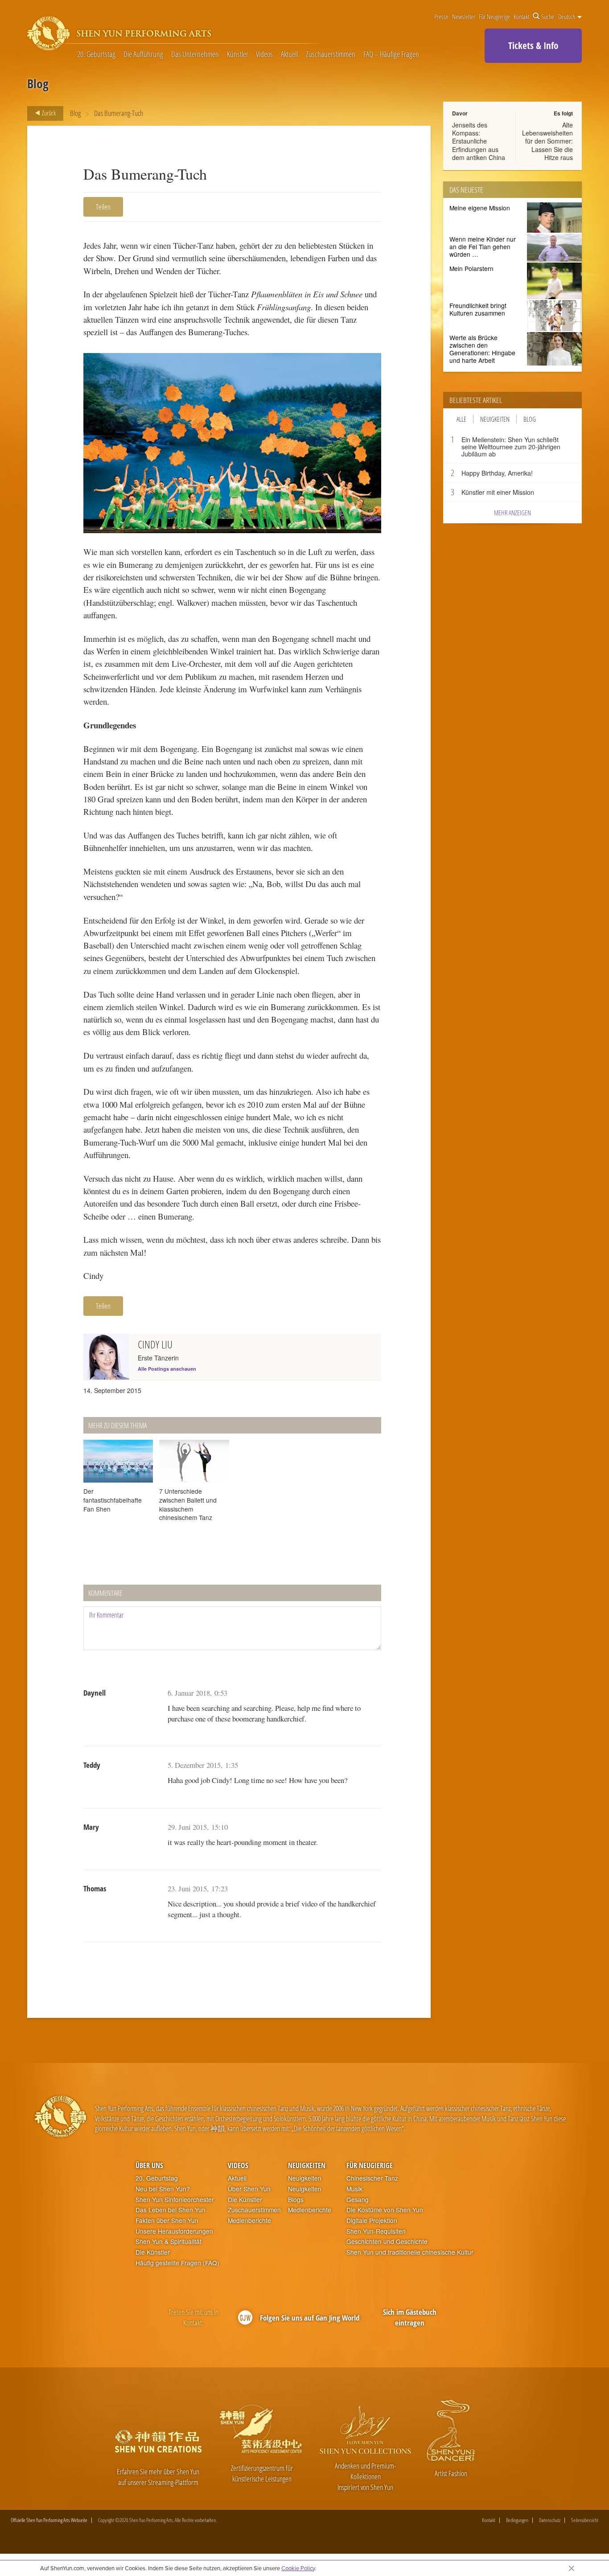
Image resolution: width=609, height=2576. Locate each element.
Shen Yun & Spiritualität (169, 2241)
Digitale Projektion (372, 2221)
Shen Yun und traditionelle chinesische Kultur (410, 2252)
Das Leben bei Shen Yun (171, 2210)
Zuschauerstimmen (331, 54)
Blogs (296, 2200)
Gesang (358, 2200)
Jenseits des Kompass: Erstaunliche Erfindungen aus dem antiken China (479, 141)
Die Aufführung (143, 54)
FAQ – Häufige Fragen (391, 54)
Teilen (103, 207)
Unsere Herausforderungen (174, 2231)
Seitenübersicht (585, 2520)
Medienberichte (249, 2221)
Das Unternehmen (195, 54)
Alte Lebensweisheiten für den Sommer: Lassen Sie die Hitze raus (547, 141)
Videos (264, 54)
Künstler (238, 54)
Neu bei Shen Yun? (163, 2189)
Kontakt (521, 16)
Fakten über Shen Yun (167, 2221)
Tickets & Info (533, 45)
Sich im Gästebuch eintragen (410, 2317)
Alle (461, 419)
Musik (354, 2189)
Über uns (149, 2165)
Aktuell (289, 54)
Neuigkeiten (495, 419)
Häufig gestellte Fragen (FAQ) (177, 2263)
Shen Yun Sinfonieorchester (175, 2200)
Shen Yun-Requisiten (376, 2231)
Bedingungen (517, 2520)
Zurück (48, 113)
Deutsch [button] (567, 16)
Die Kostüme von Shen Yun (385, 2210)
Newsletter (464, 16)
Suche (548, 16)
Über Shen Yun (249, 2189)
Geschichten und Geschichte (387, 2241)
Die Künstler (153, 2252)
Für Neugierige (494, 16)
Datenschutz (550, 2520)
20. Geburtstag (96, 54)
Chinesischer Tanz (372, 2178)
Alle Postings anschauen (167, 1369)
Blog (75, 113)
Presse (441, 16)
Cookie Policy (298, 2568)
